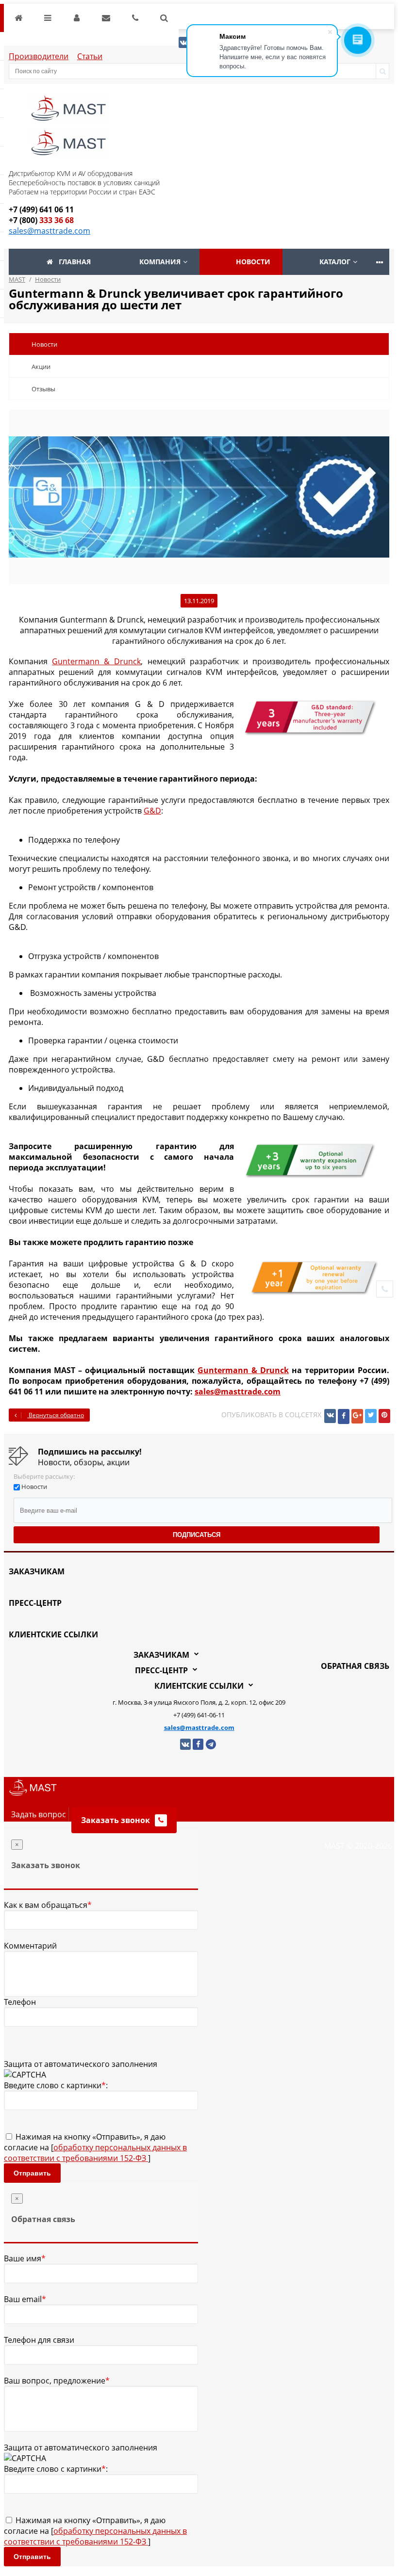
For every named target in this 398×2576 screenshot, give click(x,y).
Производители (39, 56)
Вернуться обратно (56, 1415)
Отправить (32, 2173)
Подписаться (197, 1535)
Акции (41, 367)
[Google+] (357, 1416)
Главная (75, 262)
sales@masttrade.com (50, 231)
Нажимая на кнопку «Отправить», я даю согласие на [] (95, 2147)
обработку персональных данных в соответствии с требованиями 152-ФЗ (95, 2153)
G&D (152, 811)
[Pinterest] (384, 1416)
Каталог (335, 262)
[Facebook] (344, 1416)
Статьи (90, 56)
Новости (253, 262)
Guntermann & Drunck (96, 661)
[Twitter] (371, 1416)
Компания (160, 262)
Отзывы (43, 389)
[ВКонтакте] (330, 1416)
